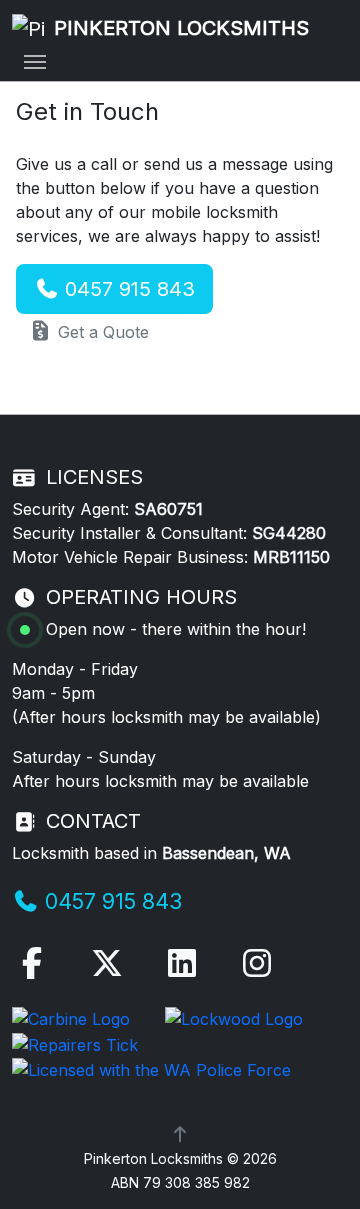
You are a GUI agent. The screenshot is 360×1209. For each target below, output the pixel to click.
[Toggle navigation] (35, 62)
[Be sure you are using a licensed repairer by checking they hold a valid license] (75, 1043)
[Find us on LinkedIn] (182, 969)
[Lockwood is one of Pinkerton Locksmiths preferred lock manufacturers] (234, 1017)
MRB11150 (291, 557)
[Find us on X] (107, 969)
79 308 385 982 (196, 1182)
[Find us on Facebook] (32, 969)
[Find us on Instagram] (257, 969)
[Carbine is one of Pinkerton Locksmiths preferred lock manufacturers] (73, 1017)
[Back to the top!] (180, 1134)
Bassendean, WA (226, 853)
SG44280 (289, 533)
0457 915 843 (127, 289)
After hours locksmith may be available (166, 717)
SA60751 (168, 509)
